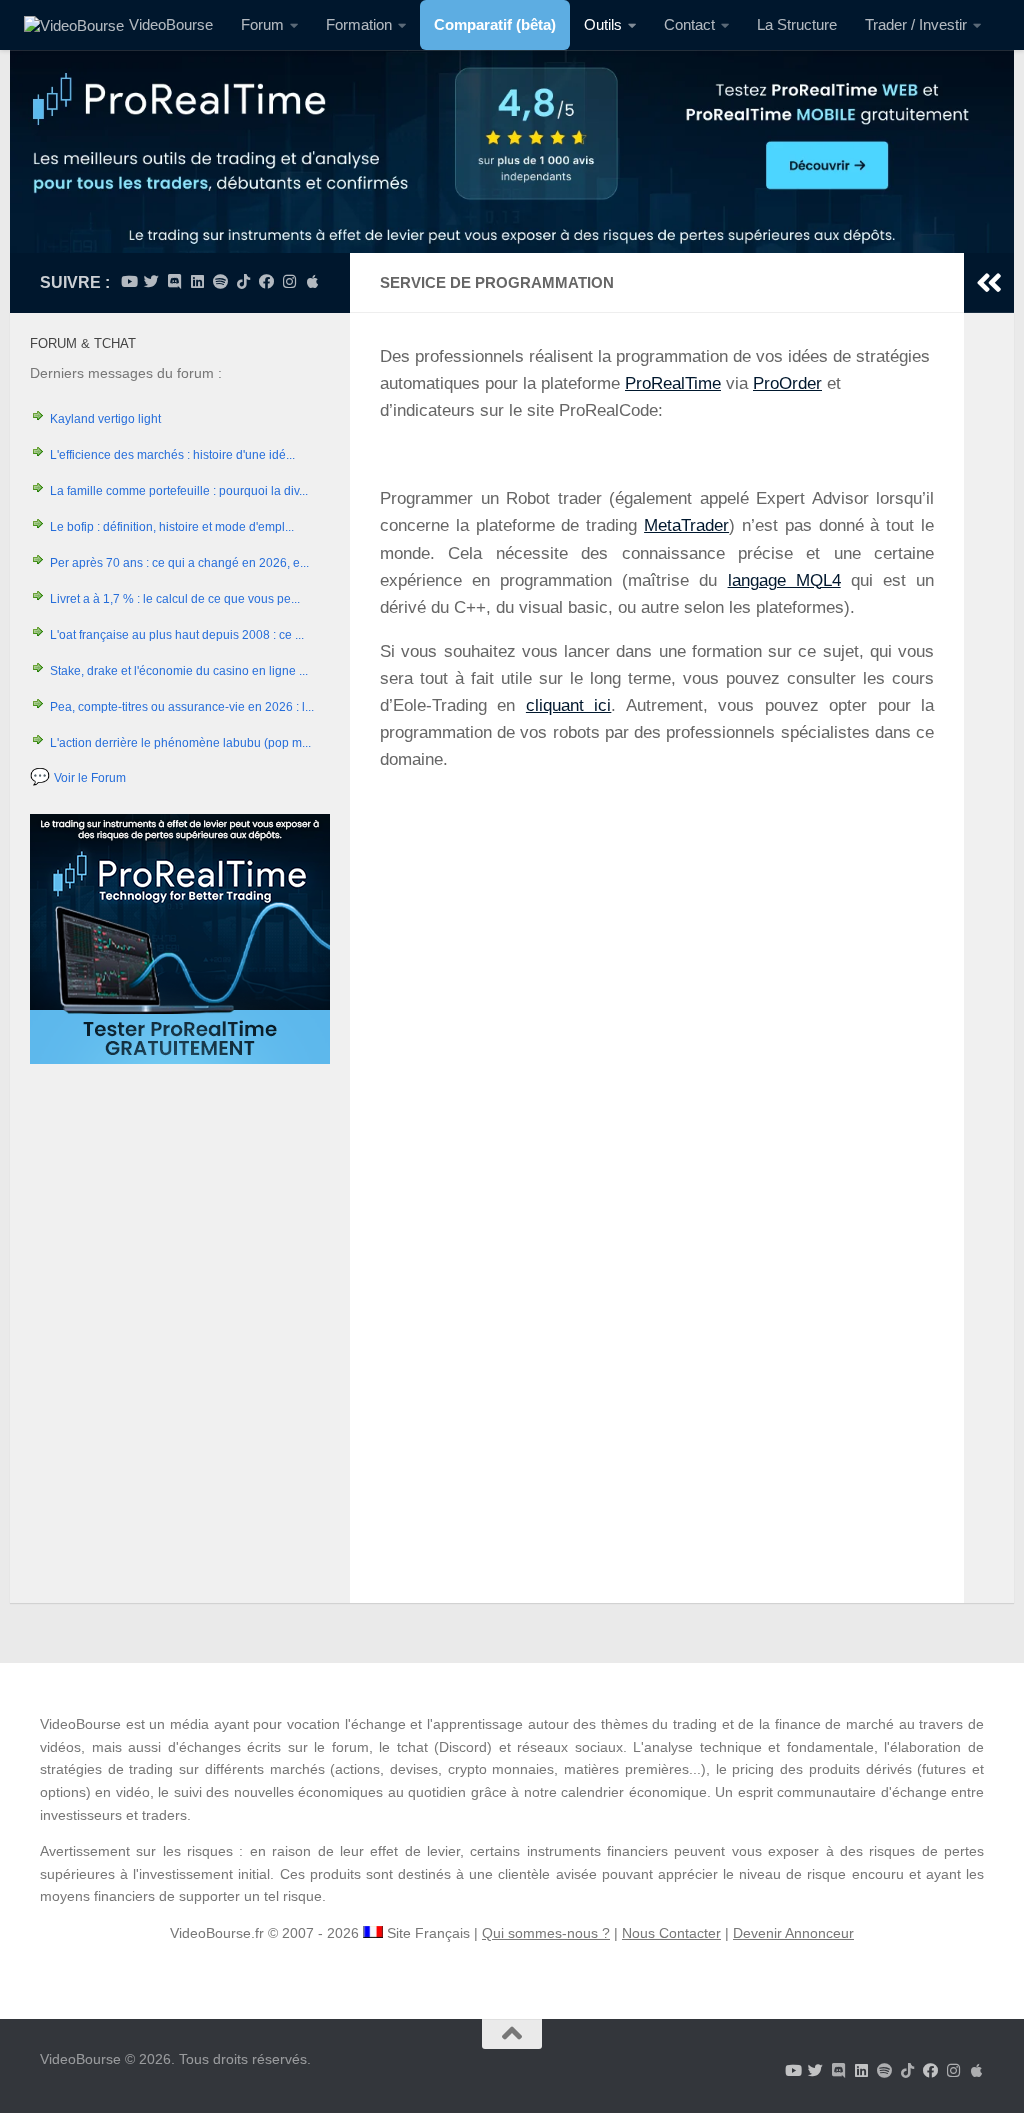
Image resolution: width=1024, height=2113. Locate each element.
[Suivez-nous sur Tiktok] (243, 282)
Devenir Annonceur (793, 1933)
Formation (359, 24)
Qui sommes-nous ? (546, 1933)
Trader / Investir (916, 24)
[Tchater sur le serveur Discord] (174, 282)
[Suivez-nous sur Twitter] (151, 282)
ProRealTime (673, 383)
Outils (603, 24)
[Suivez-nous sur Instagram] (289, 282)
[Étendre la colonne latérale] (989, 283)
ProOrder (787, 383)
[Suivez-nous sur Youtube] (128, 282)
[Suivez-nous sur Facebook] (266, 282)
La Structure (797, 24)
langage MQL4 (784, 580)
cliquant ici (568, 705)
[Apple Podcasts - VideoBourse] (312, 282)
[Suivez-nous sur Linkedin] (197, 282)
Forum (262, 24)
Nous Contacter (671, 1933)
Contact (689, 24)
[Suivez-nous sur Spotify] (220, 282)
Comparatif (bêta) (495, 24)
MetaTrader (686, 525)
